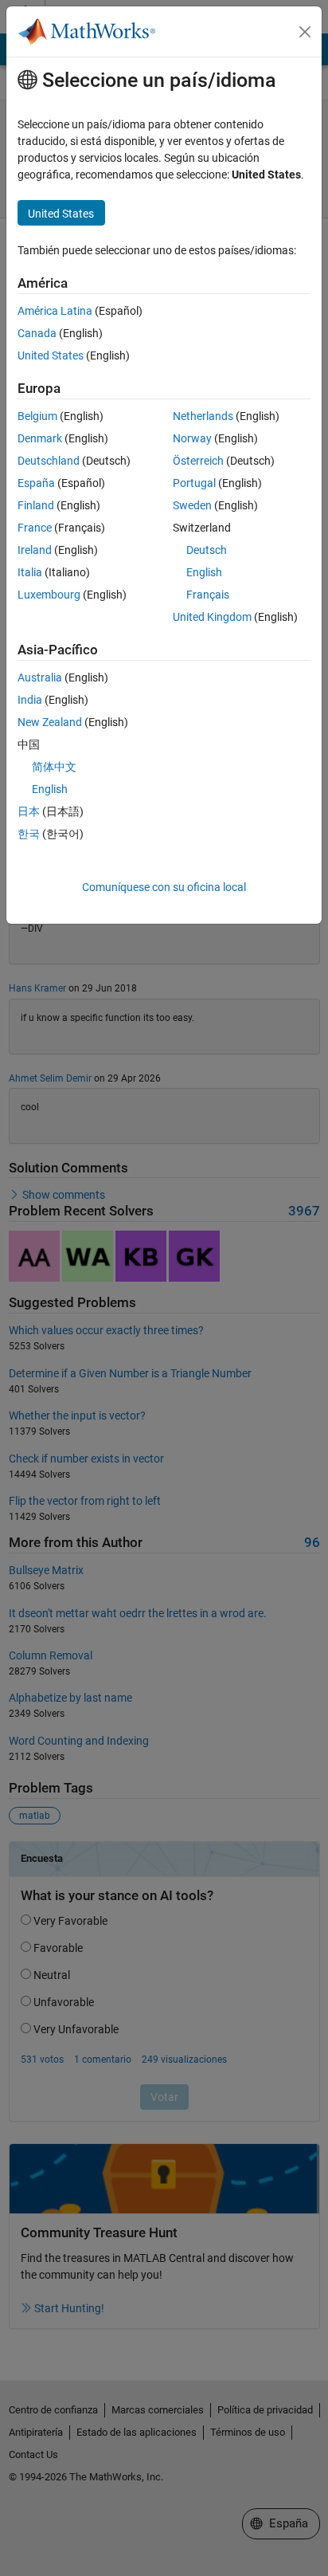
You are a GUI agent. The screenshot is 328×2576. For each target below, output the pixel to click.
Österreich (198, 461)
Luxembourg (49, 595)
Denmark (40, 438)
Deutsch (207, 550)
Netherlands (203, 416)
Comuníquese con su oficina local (164, 887)
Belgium (37, 416)
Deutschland (49, 461)
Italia (30, 572)
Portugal (194, 483)
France (35, 528)
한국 (29, 834)
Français (208, 595)
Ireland (35, 550)
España (36, 483)
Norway (192, 438)
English (204, 572)
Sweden (192, 505)
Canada (37, 333)
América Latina (55, 311)
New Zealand (50, 722)
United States (51, 355)
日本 (29, 811)
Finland (36, 505)
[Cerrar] (305, 32)
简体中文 (54, 767)
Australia (40, 677)
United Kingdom (212, 617)
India (30, 700)
